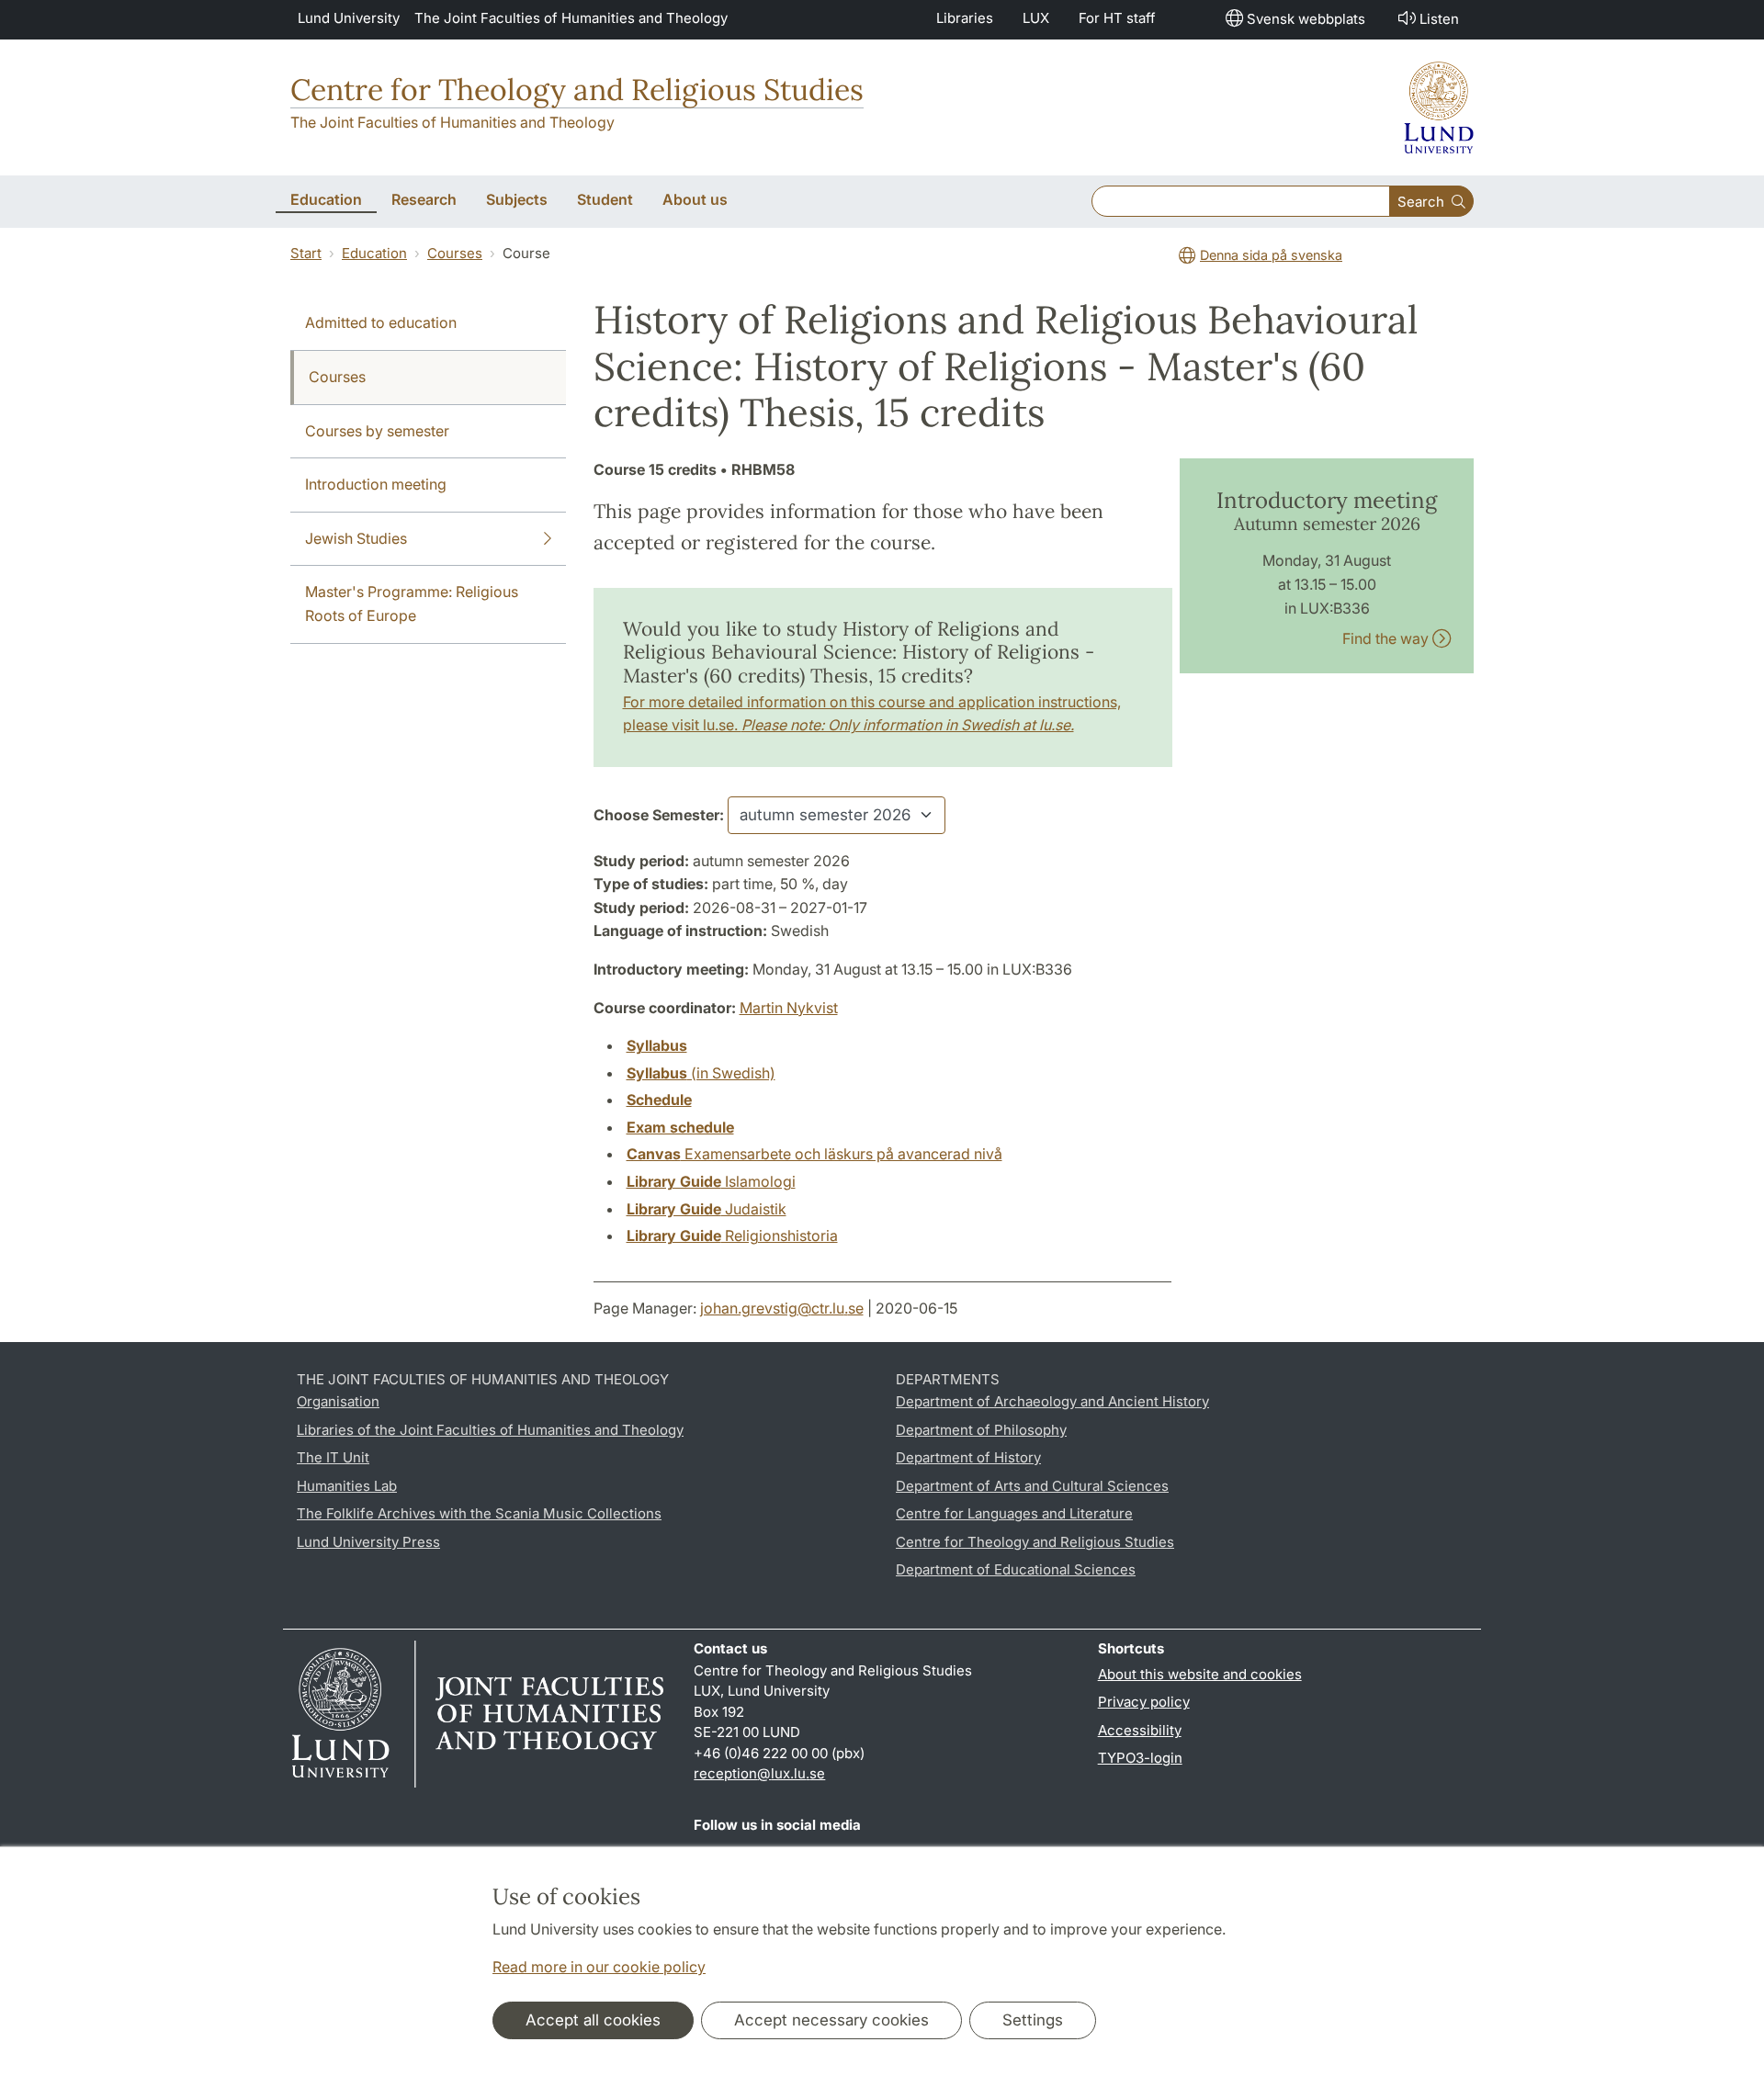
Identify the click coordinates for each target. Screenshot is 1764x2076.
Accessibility (1140, 1730)
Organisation (338, 1401)
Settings (1033, 2020)
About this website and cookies (1200, 1674)
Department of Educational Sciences (1016, 1569)
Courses (455, 253)
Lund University (349, 18)
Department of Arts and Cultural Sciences (1032, 1486)
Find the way (1387, 638)
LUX (1036, 18)
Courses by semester (377, 431)
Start (306, 253)
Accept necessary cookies (831, 2020)
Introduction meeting (376, 484)
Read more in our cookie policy (599, 1967)
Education (374, 253)
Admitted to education (381, 322)
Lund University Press (368, 1542)
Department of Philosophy (981, 1430)
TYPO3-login (1140, 1758)
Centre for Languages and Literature (1014, 1513)
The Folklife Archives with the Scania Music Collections (479, 1513)
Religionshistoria (732, 1235)
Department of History (968, 1457)
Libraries (965, 18)
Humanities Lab (347, 1486)
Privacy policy (1144, 1702)
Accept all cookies (593, 2020)
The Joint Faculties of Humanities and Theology (571, 18)
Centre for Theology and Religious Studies (577, 90)
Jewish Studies (356, 538)
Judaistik (707, 1209)
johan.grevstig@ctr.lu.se (782, 1308)
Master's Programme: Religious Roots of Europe (412, 604)
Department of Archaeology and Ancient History (1052, 1401)
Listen (1439, 19)
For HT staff (1117, 18)
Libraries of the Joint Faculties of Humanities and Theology (490, 1430)
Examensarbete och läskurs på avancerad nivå (814, 1154)
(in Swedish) (701, 1073)
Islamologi (711, 1181)
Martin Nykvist (789, 1008)
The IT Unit (333, 1457)
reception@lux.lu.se (759, 1773)
